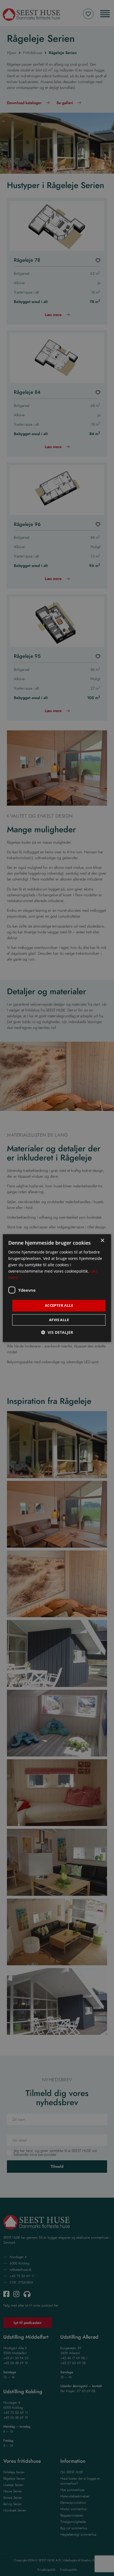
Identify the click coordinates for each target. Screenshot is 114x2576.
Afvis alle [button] (59, 1320)
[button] (57, 1332)
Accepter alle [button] (59, 1306)
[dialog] (57, 1288)
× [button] (102, 1241)
